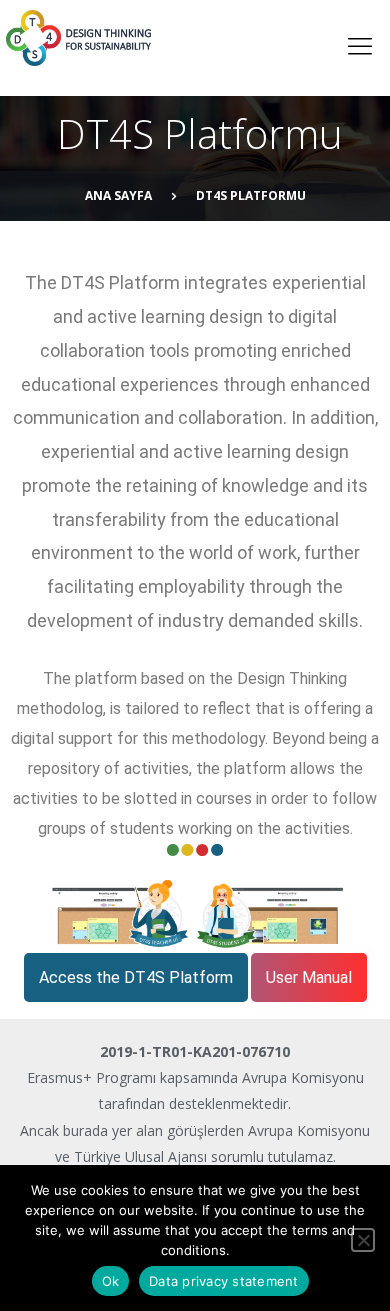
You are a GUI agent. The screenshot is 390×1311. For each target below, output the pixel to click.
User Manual (309, 977)
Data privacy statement (224, 1281)
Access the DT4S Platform (136, 977)
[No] (363, 1240)
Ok (111, 1281)
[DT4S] (160, 38)
